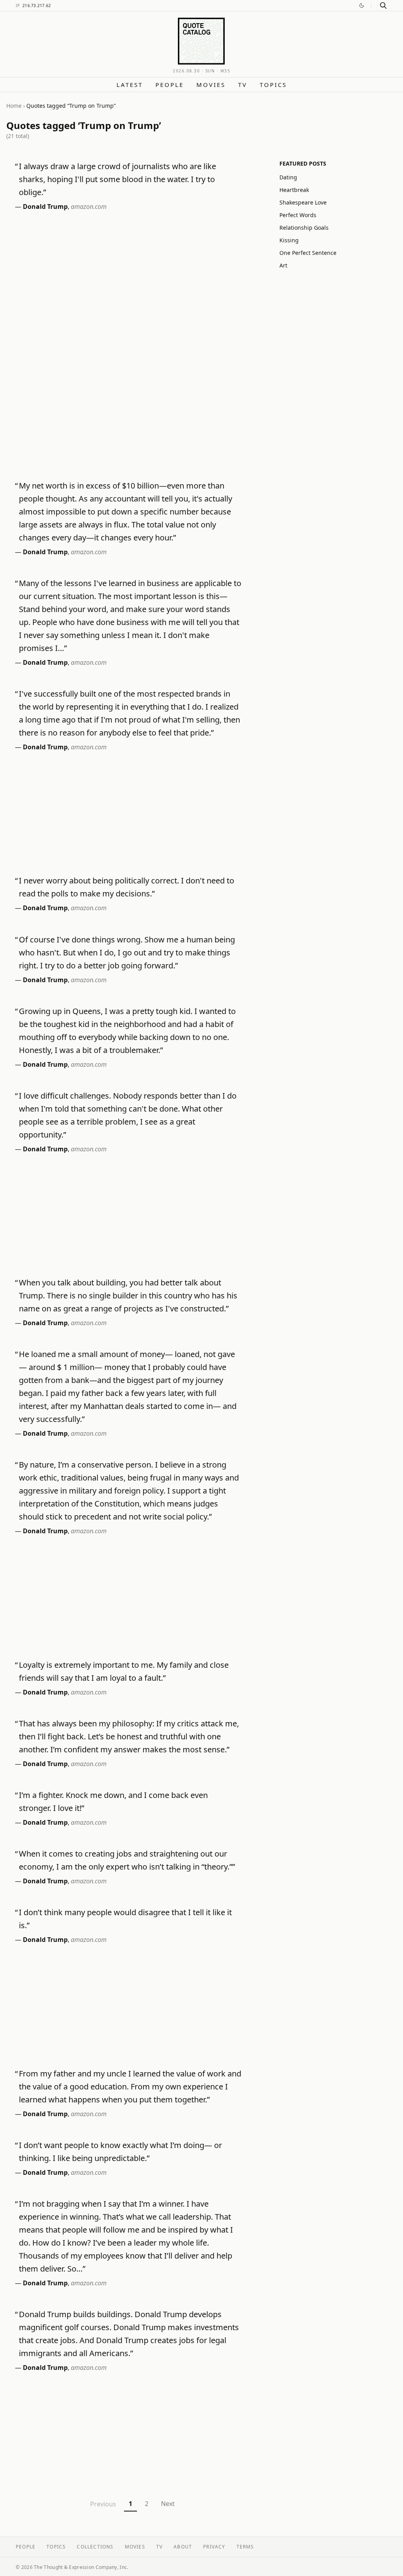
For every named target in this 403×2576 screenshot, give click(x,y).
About (183, 2547)
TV (243, 85)
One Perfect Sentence (308, 253)
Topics (273, 85)
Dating (288, 177)
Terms (245, 2547)
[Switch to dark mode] (362, 6)
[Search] (383, 6)
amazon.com (89, 207)
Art (283, 265)
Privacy (214, 2547)
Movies (211, 85)
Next (168, 2504)
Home (14, 106)
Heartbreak (294, 190)
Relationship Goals (304, 228)
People (170, 85)
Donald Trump (45, 207)
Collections (95, 2547)
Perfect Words (298, 215)
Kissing (289, 240)
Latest (130, 85)
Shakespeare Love (303, 202)
